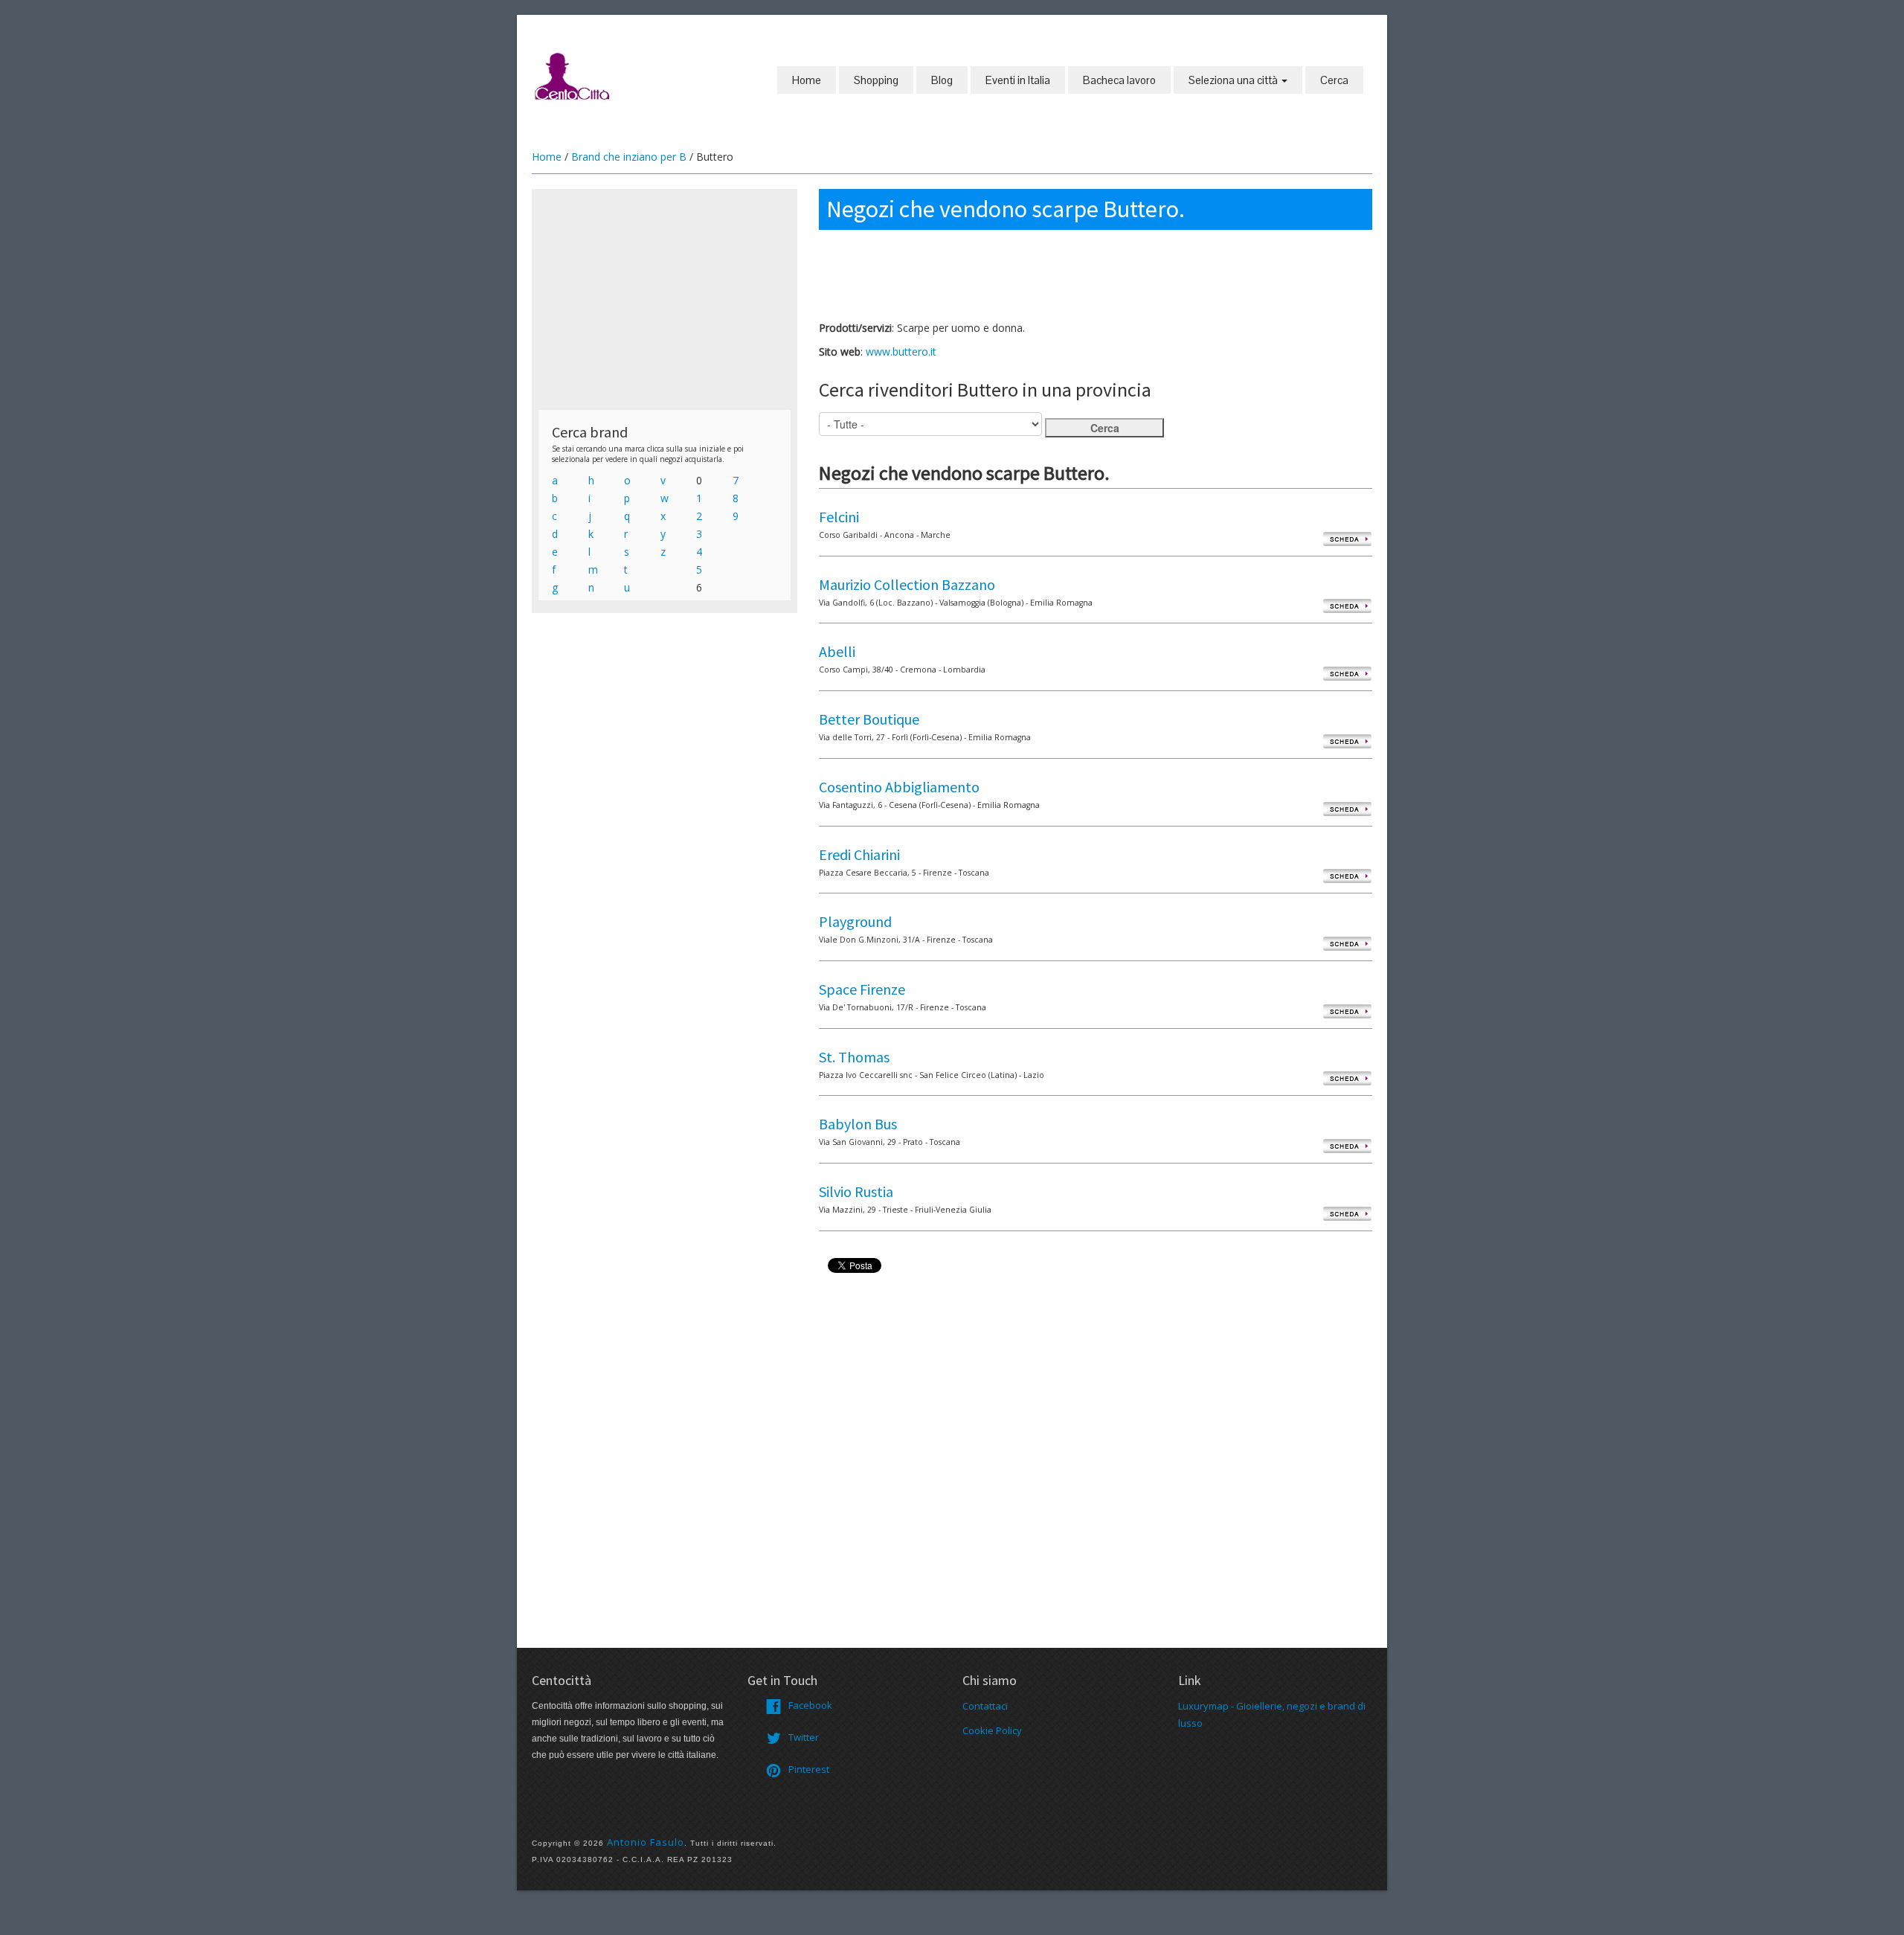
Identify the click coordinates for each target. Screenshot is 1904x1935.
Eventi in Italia (1018, 80)
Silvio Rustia (856, 1191)
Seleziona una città (1234, 80)
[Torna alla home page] (573, 75)
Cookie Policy (992, 1730)
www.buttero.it (901, 352)
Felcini (839, 517)
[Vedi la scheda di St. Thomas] (1347, 1078)
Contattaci (985, 1706)
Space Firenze (862, 989)
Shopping (876, 80)
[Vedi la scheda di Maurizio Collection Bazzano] (1347, 606)
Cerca (1334, 80)
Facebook (810, 1705)
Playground (855, 921)
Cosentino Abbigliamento (899, 787)
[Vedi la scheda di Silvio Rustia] (1347, 1213)
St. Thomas (854, 1057)
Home (807, 80)
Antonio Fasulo (646, 1842)
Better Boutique (869, 719)
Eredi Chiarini (859, 854)
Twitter (804, 1737)
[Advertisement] (665, 299)
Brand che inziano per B (629, 157)
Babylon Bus (858, 1124)
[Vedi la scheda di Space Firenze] (1347, 1011)
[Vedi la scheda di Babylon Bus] (1347, 1145)
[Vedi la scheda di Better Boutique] (1347, 741)
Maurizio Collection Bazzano (907, 584)
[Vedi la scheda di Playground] (1347, 943)
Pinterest (809, 1769)
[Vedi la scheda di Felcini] (1347, 538)
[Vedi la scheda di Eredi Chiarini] (1347, 876)
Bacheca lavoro (1119, 80)
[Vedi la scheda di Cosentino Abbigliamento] (1347, 808)
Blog (942, 80)
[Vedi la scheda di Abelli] (1347, 673)
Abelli (837, 651)
